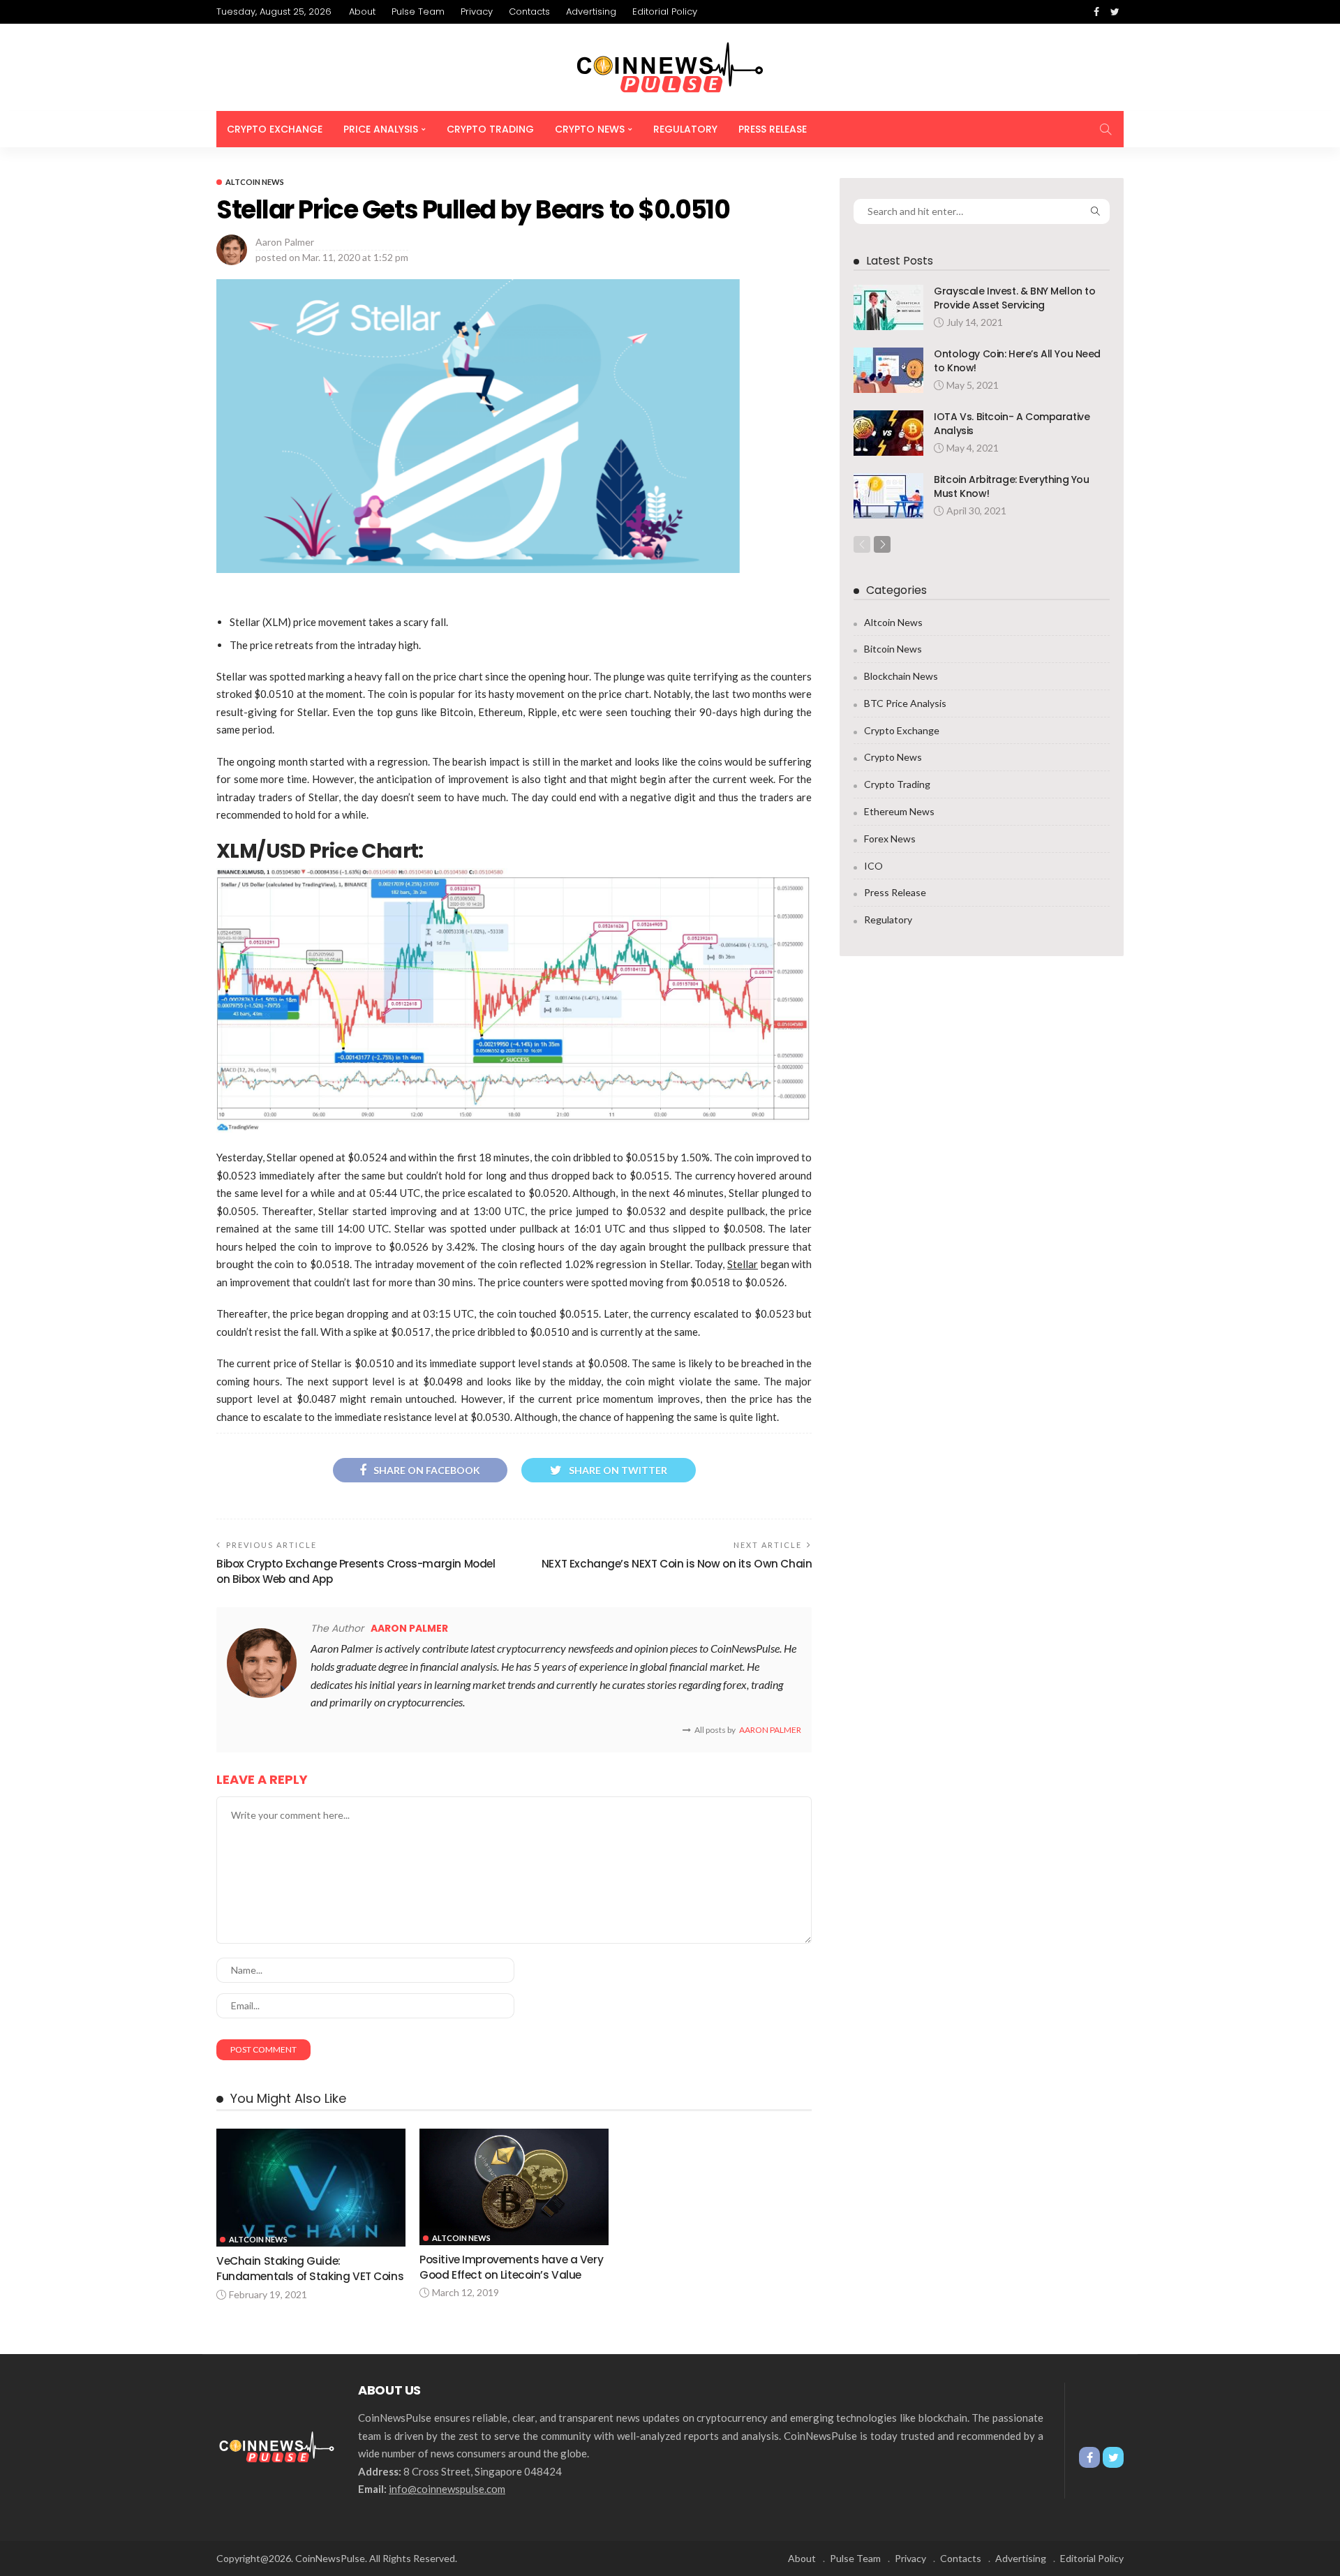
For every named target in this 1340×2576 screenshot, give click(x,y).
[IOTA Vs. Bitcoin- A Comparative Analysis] (888, 433)
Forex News (890, 839)
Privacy (477, 12)
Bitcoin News (893, 649)
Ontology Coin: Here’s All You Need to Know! (1017, 361)
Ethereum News (899, 811)
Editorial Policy (665, 12)
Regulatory (685, 129)
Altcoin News (255, 182)
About (362, 12)
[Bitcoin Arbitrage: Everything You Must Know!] (888, 496)
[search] (1105, 129)
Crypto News (590, 129)
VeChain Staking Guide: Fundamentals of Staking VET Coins (310, 2269)
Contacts (529, 12)
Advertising (591, 12)
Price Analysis (381, 129)
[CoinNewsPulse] (670, 67)
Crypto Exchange (275, 129)
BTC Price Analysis (905, 703)
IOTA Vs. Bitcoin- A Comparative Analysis (1012, 424)
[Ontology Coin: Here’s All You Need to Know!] (888, 370)
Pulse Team (418, 12)
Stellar (743, 1264)
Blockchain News (901, 676)
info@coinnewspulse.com (447, 2489)
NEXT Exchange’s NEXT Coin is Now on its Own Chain (677, 1564)
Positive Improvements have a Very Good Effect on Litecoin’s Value (511, 2267)
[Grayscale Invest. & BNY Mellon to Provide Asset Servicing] (888, 307)
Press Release (773, 129)
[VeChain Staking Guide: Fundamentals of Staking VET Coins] (311, 2188)
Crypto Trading (490, 129)
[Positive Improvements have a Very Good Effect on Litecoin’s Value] (514, 2187)
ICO (873, 866)
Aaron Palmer (285, 242)
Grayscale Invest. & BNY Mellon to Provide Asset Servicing (1014, 298)
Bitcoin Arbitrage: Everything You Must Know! (1011, 486)
